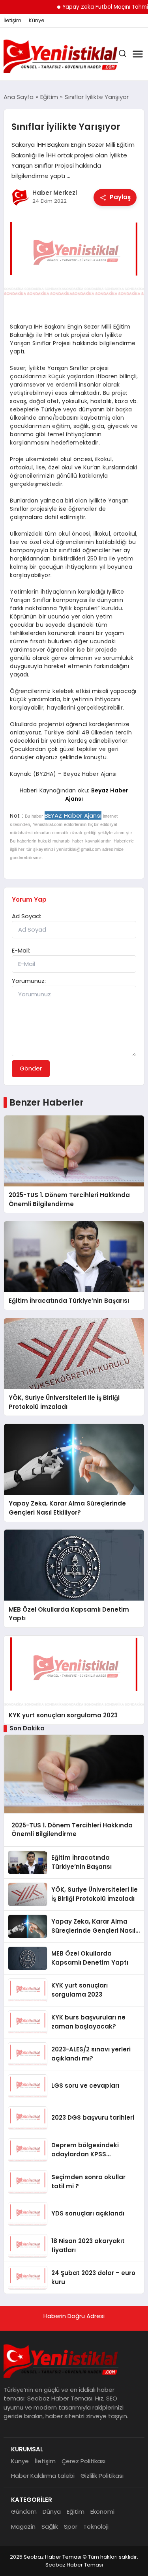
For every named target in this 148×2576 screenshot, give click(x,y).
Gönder (31, 1068)
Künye (37, 21)
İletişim (12, 21)
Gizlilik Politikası (102, 2476)
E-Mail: (21, 950)
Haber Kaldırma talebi (43, 2476)
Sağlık (50, 2526)
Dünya (52, 2512)
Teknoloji (96, 2526)
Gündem (24, 2512)
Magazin (23, 2526)
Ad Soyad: (26, 916)
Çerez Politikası (83, 2461)
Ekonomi (102, 2512)
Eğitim (76, 2512)
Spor (71, 2526)
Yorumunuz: (29, 981)
